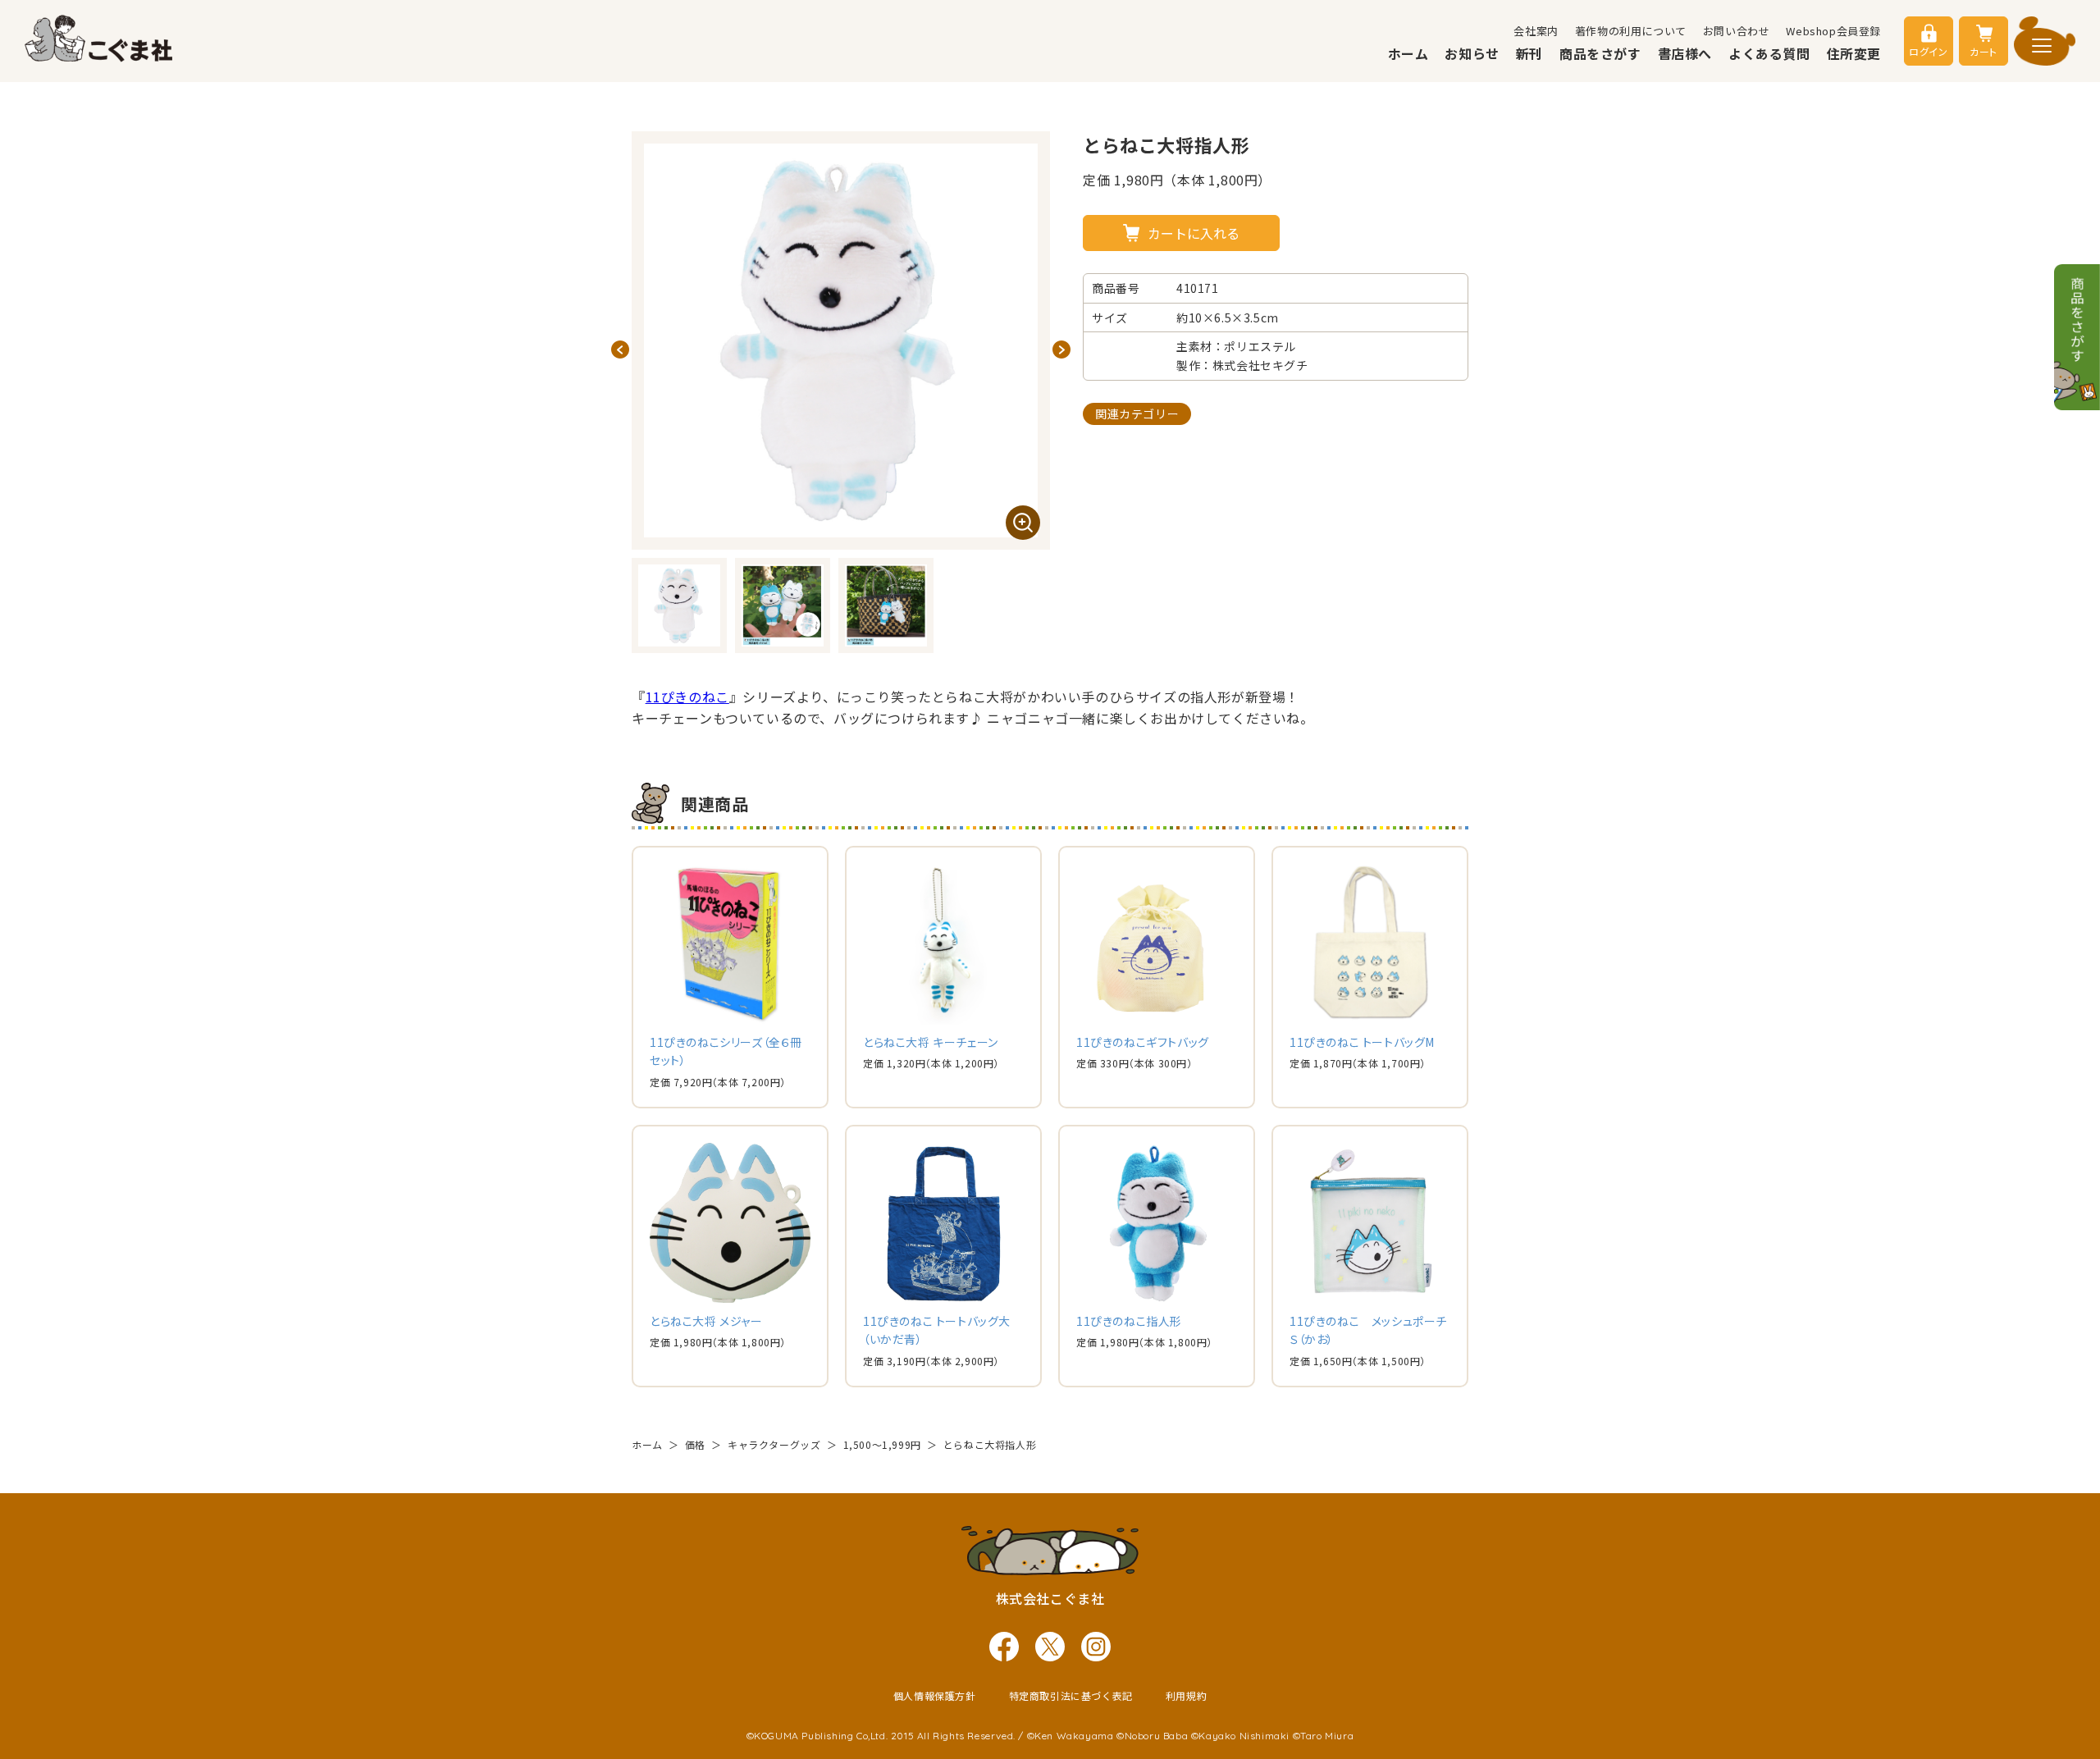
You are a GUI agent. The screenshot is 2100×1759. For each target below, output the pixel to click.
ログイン (1928, 51)
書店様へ (1685, 53)
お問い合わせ (1737, 31)
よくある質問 (1769, 53)
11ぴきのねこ (687, 697)
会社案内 (1536, 31)
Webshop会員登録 (1833, 31)
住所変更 (1854, 53)
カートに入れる (1194, 233)
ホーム (1408, 53)
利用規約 (1186, 1695)
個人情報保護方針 (935, 1695)
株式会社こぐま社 (1050, 1598)
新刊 (1529, 53)
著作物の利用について (1631, 31)
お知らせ (1472, 53)
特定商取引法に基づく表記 (1071, 1695)
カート (1984, 51)
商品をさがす (1600, 53)
